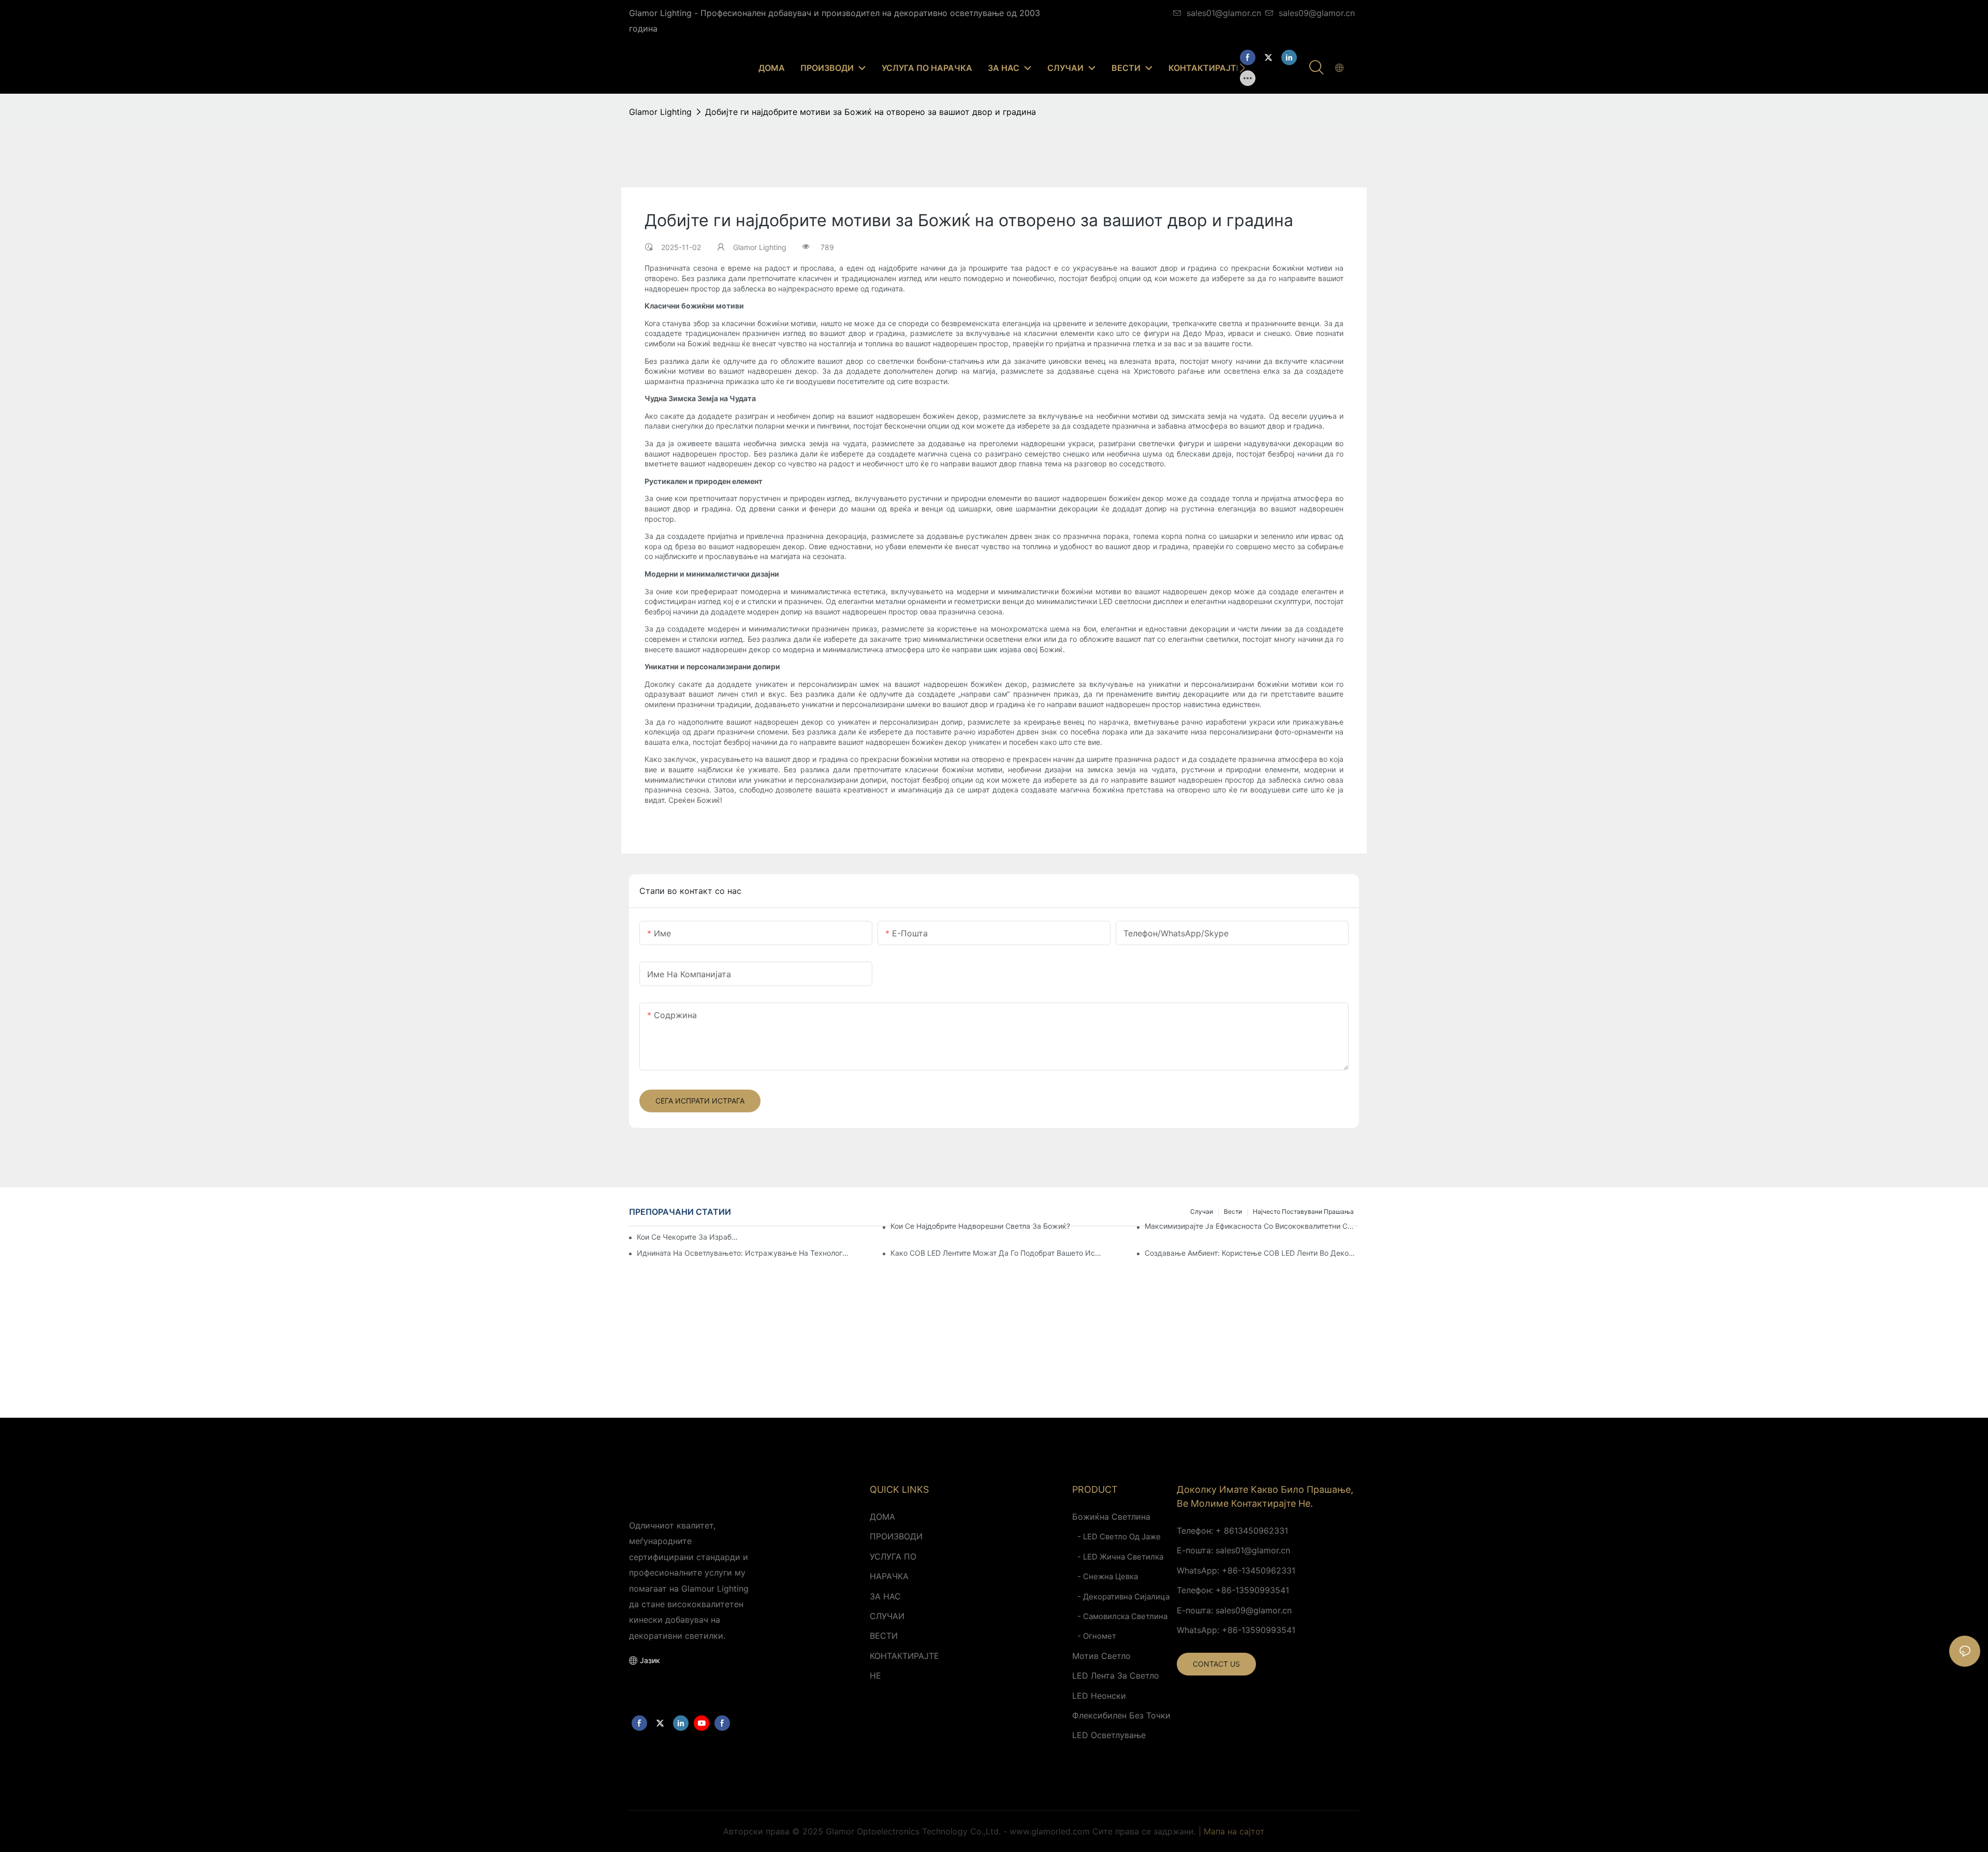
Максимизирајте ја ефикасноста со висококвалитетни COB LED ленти (1252, 1226)
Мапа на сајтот (1234, 1831)
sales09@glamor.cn (1317, 13)
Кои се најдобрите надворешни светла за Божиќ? (980, 1226)
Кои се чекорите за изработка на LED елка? (689, 1237)
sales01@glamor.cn (1224, 13)
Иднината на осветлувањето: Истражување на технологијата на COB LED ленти (744, 1253)
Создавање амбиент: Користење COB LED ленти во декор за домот (1252, 1253)
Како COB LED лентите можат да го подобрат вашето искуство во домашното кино (998, 1253)
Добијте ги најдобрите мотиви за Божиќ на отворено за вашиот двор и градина (871, 112)
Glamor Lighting (660, 112)
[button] (1242, 68)
